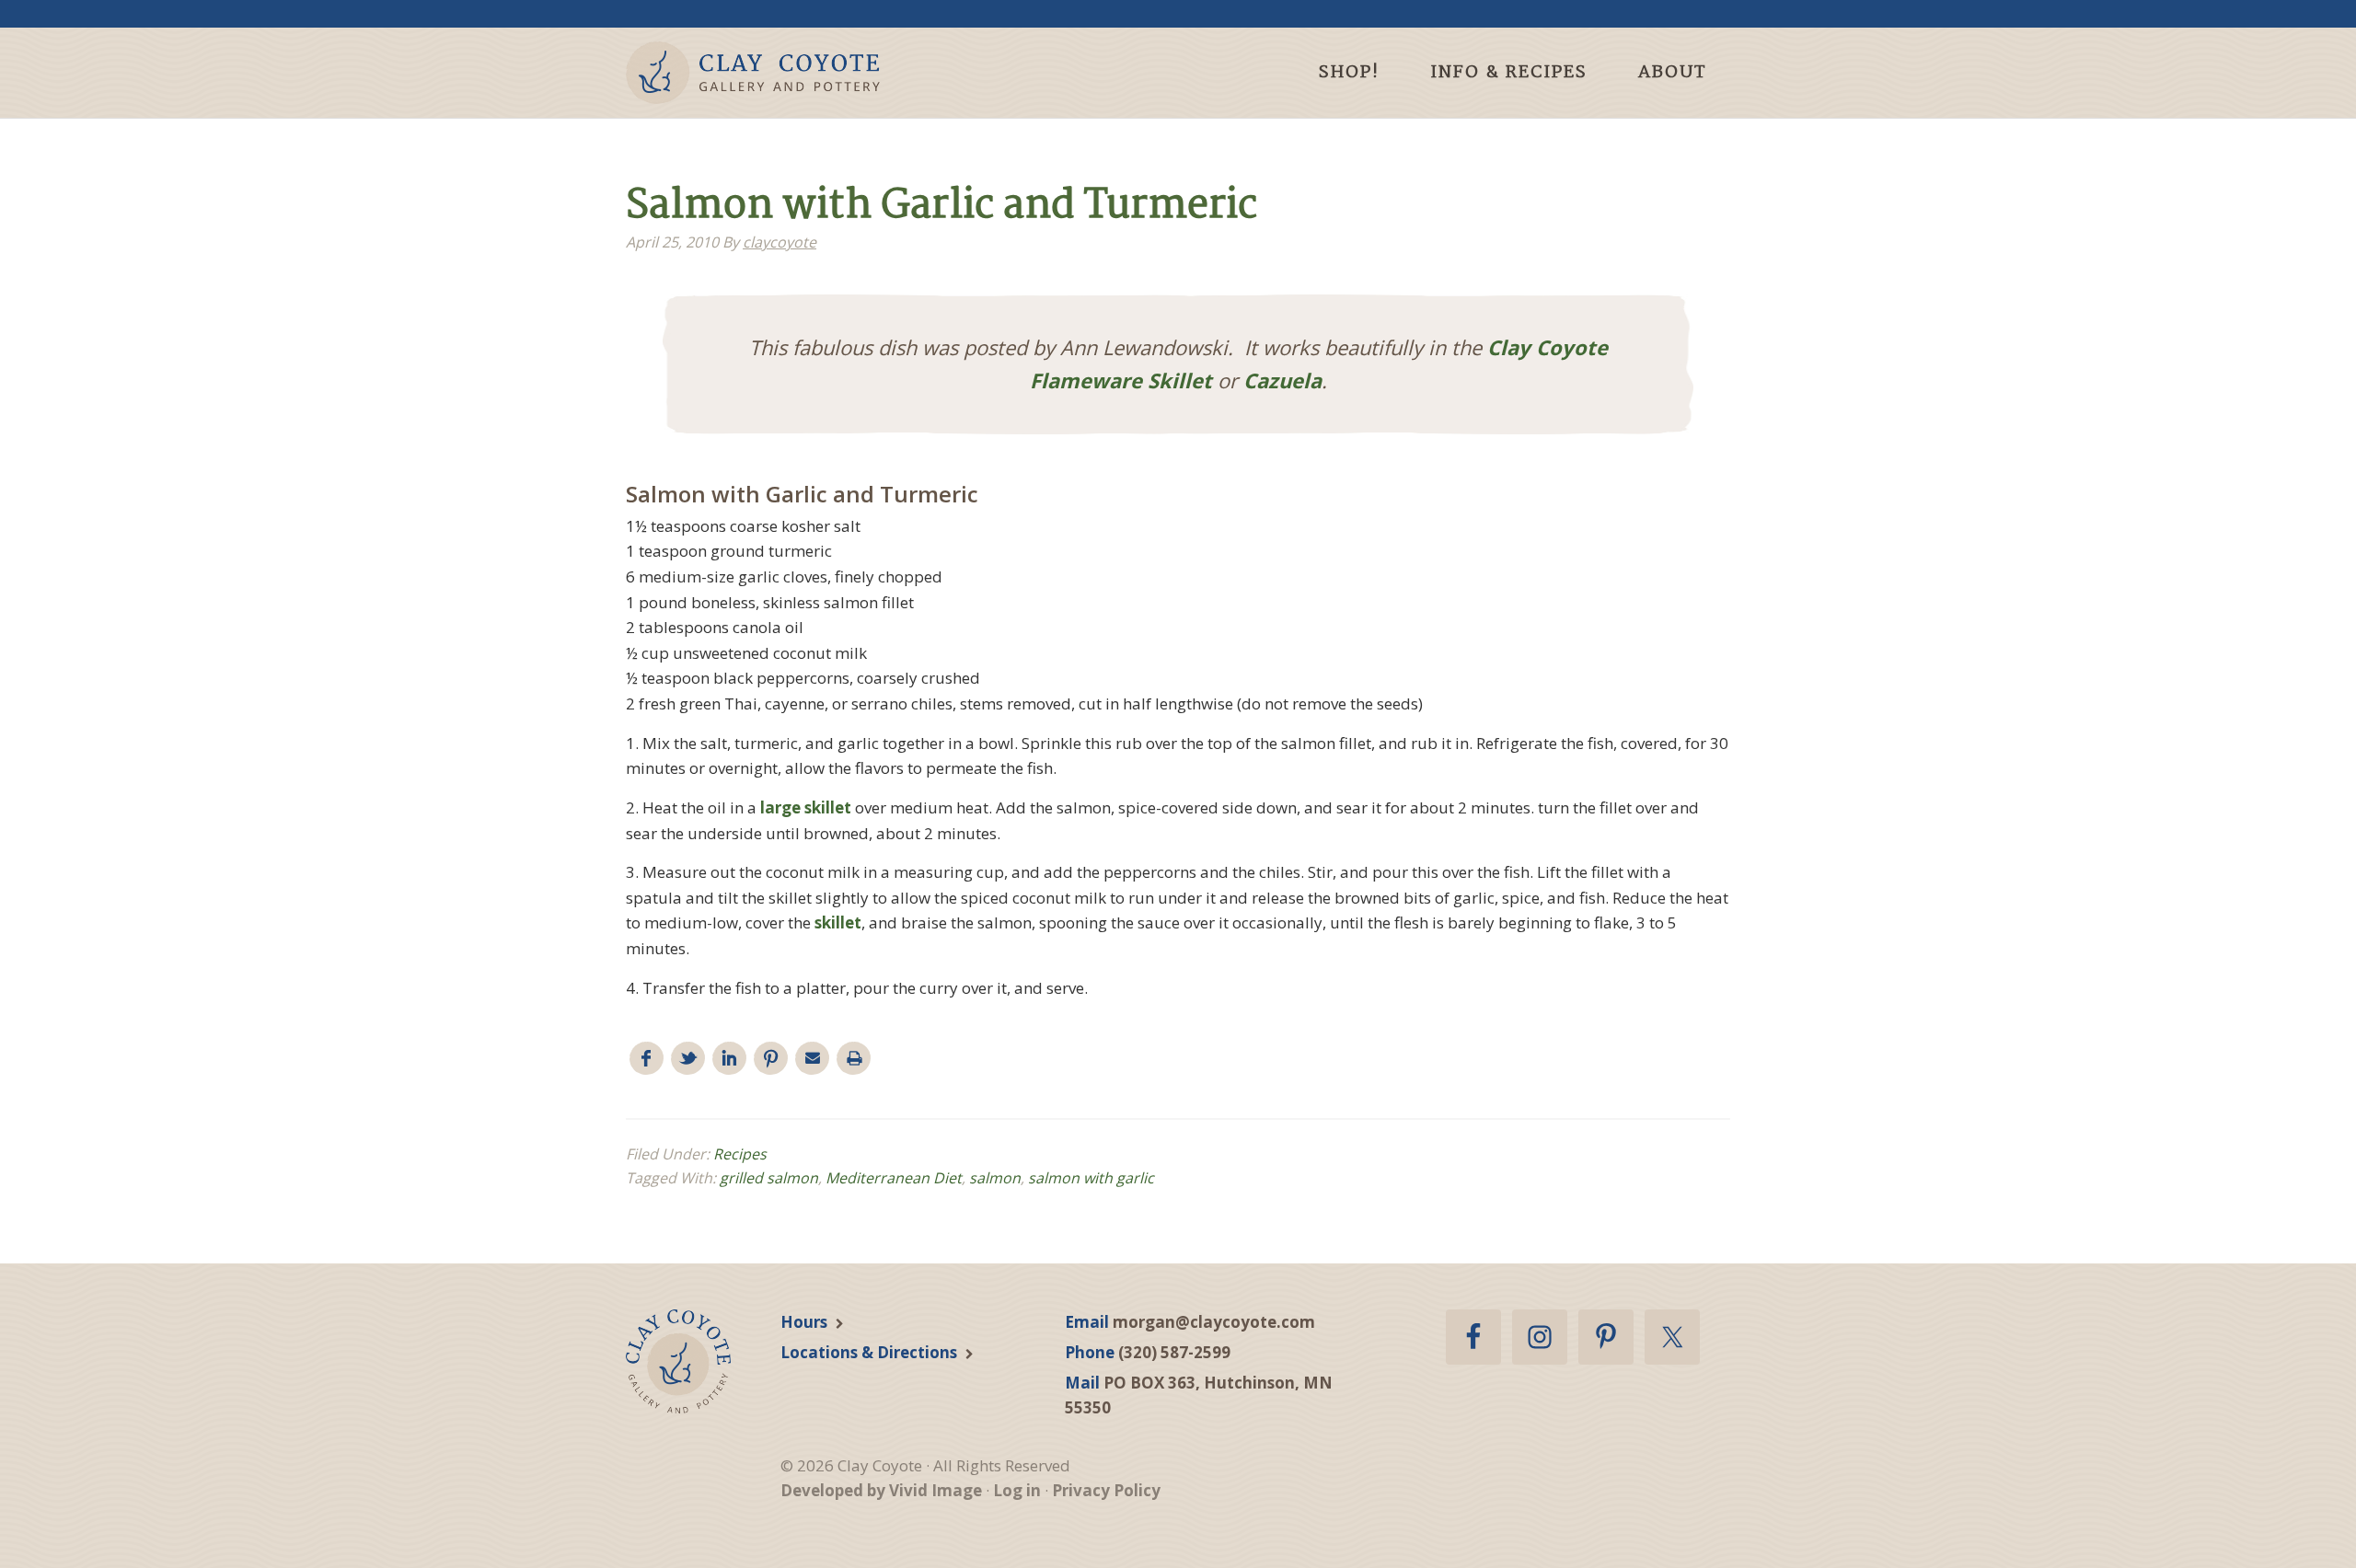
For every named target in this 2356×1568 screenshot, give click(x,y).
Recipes (740, 1154)
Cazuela (1282, 380)
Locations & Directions (869, 1352)
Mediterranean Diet (894, 1178)
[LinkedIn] (729, 1059)
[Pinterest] (771, 1059)
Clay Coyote (785, 73)
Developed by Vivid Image (881, 1490)
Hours (804, 1322)
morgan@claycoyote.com (1214, 1322)
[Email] (812, 1059)
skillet (838, 922)
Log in (1017, 1490)
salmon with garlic (1091, 1178)
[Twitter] (688, 1059)
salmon (995, 1178)
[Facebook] (647, 1059)
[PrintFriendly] (854, 1059)
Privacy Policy (1106, 1490)
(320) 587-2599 (1174, 1352)
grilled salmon (769, 1178)
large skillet (806, 807)
